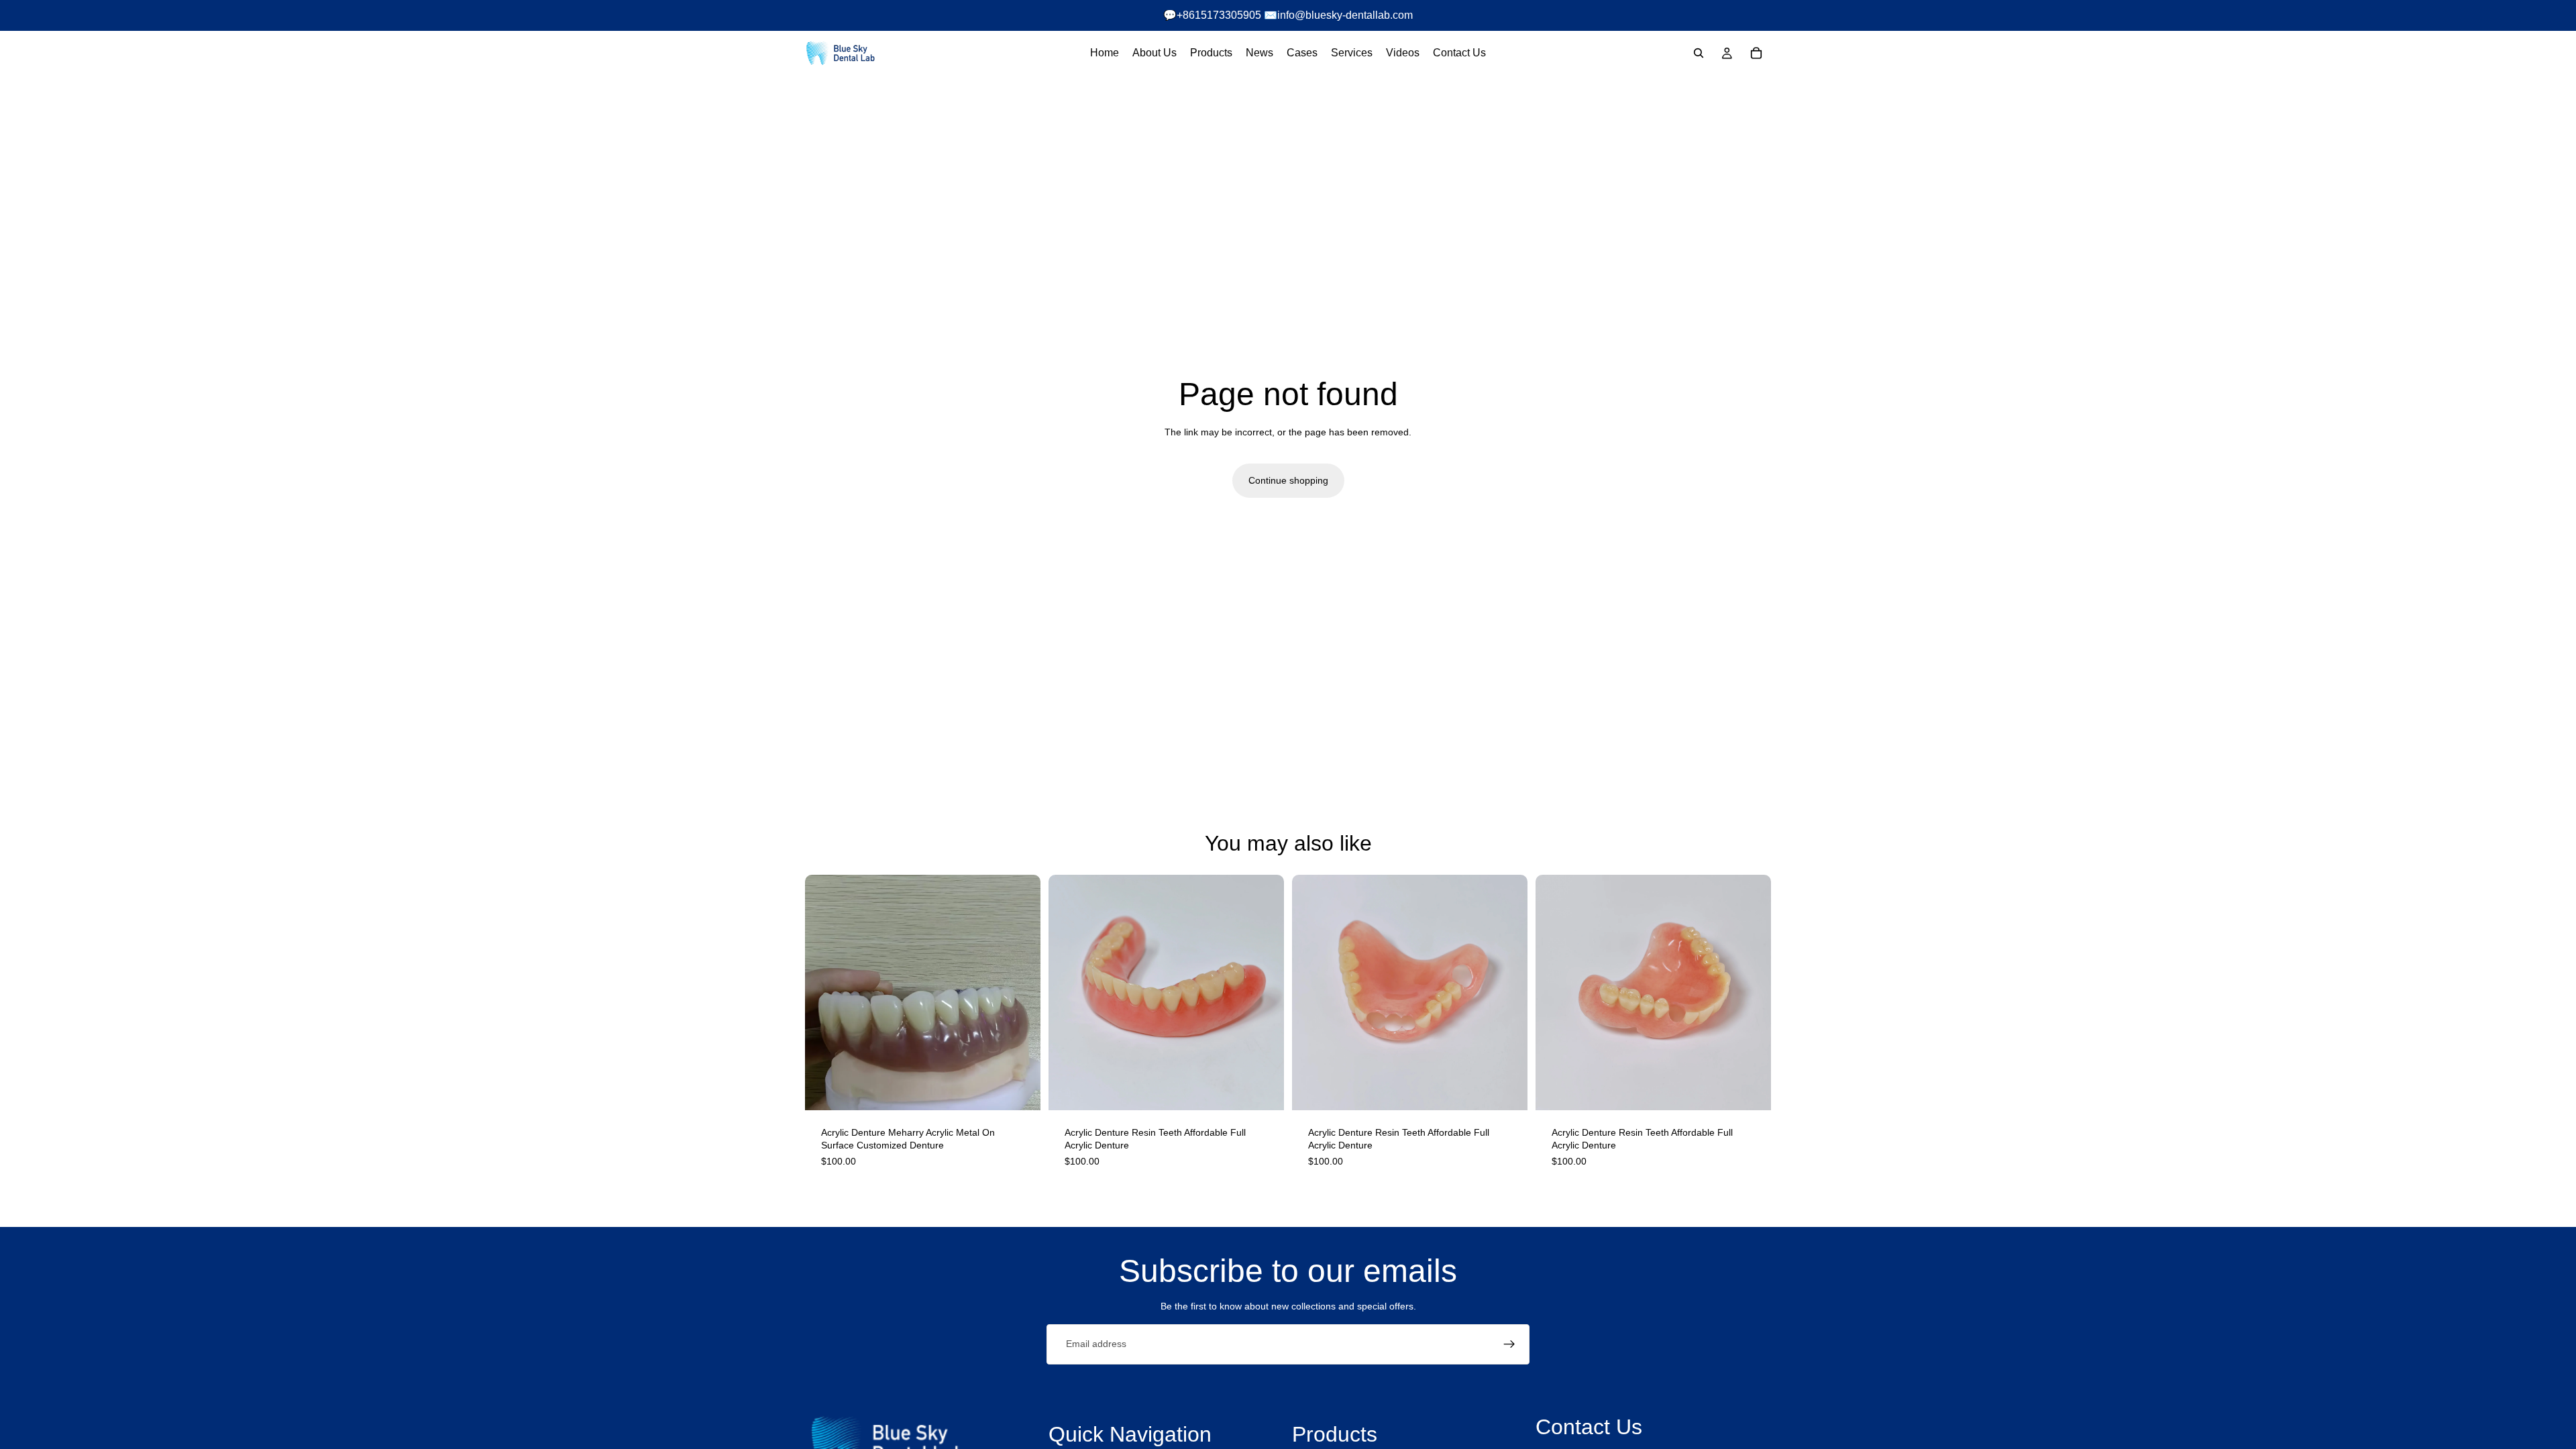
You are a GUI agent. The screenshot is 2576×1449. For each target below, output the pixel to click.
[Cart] (1756, 53)
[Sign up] (1509, 1344)
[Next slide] (1264, 992)
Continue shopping (1288, 480)
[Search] (1699, 53)
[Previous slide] (1069, 992)
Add (1031, 1089)
